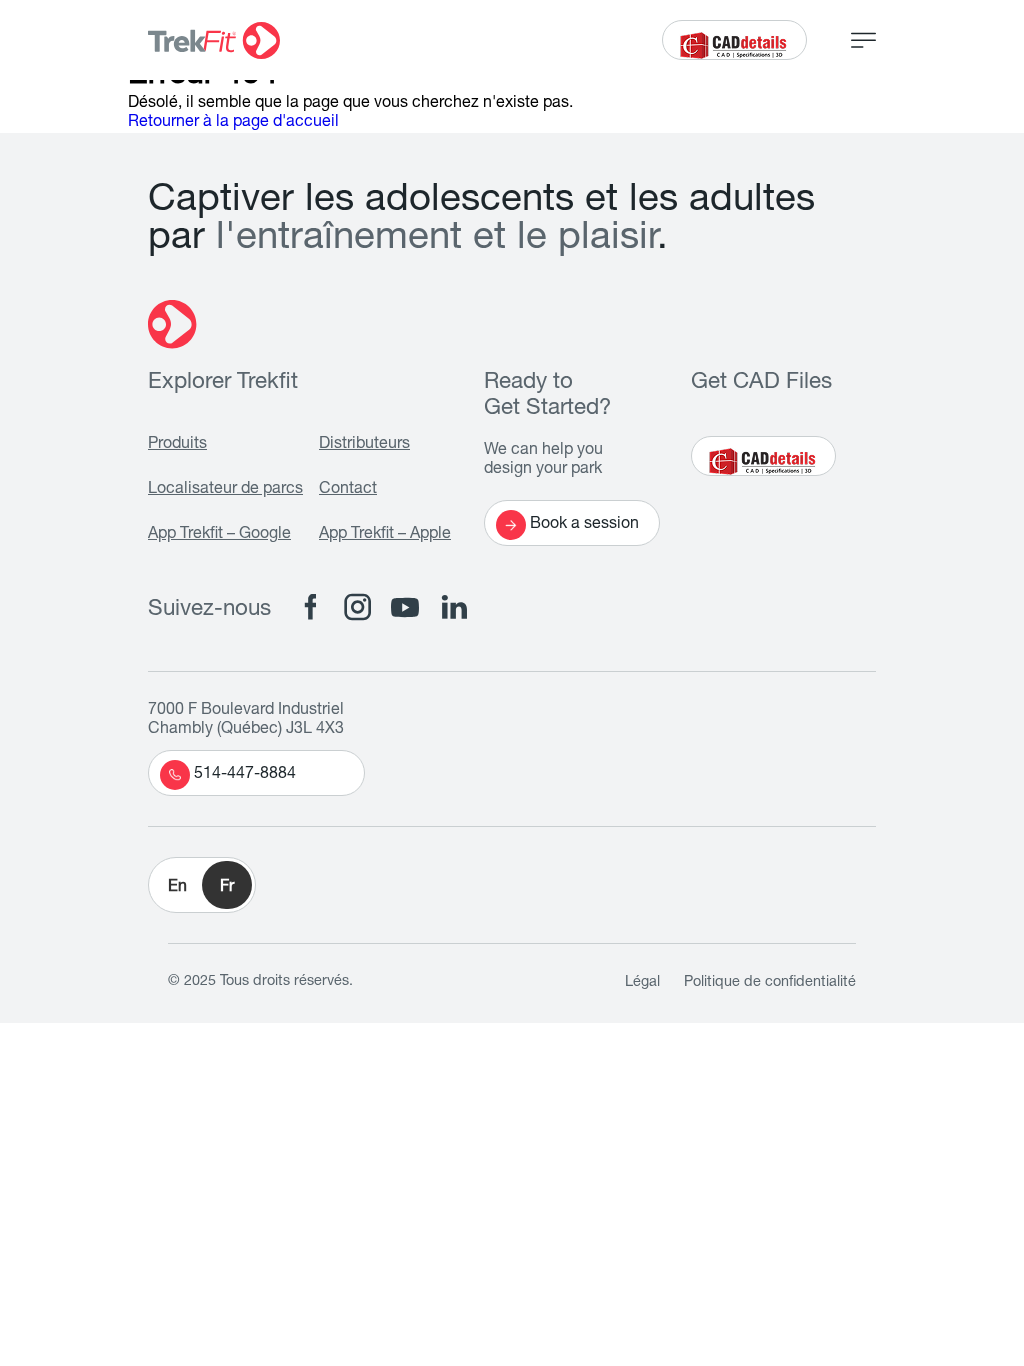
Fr (227, 888)
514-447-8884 (245, 775)
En (177, 888)
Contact (348, 490)
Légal (642, 983)
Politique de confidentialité (770, 983)
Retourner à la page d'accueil (233, 123)
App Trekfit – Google (219, 535)
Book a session (584, 525)
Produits (177, 445)
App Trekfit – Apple (385, 535)
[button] (202, 885)
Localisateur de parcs (225, 490)
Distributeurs (364, 445)
